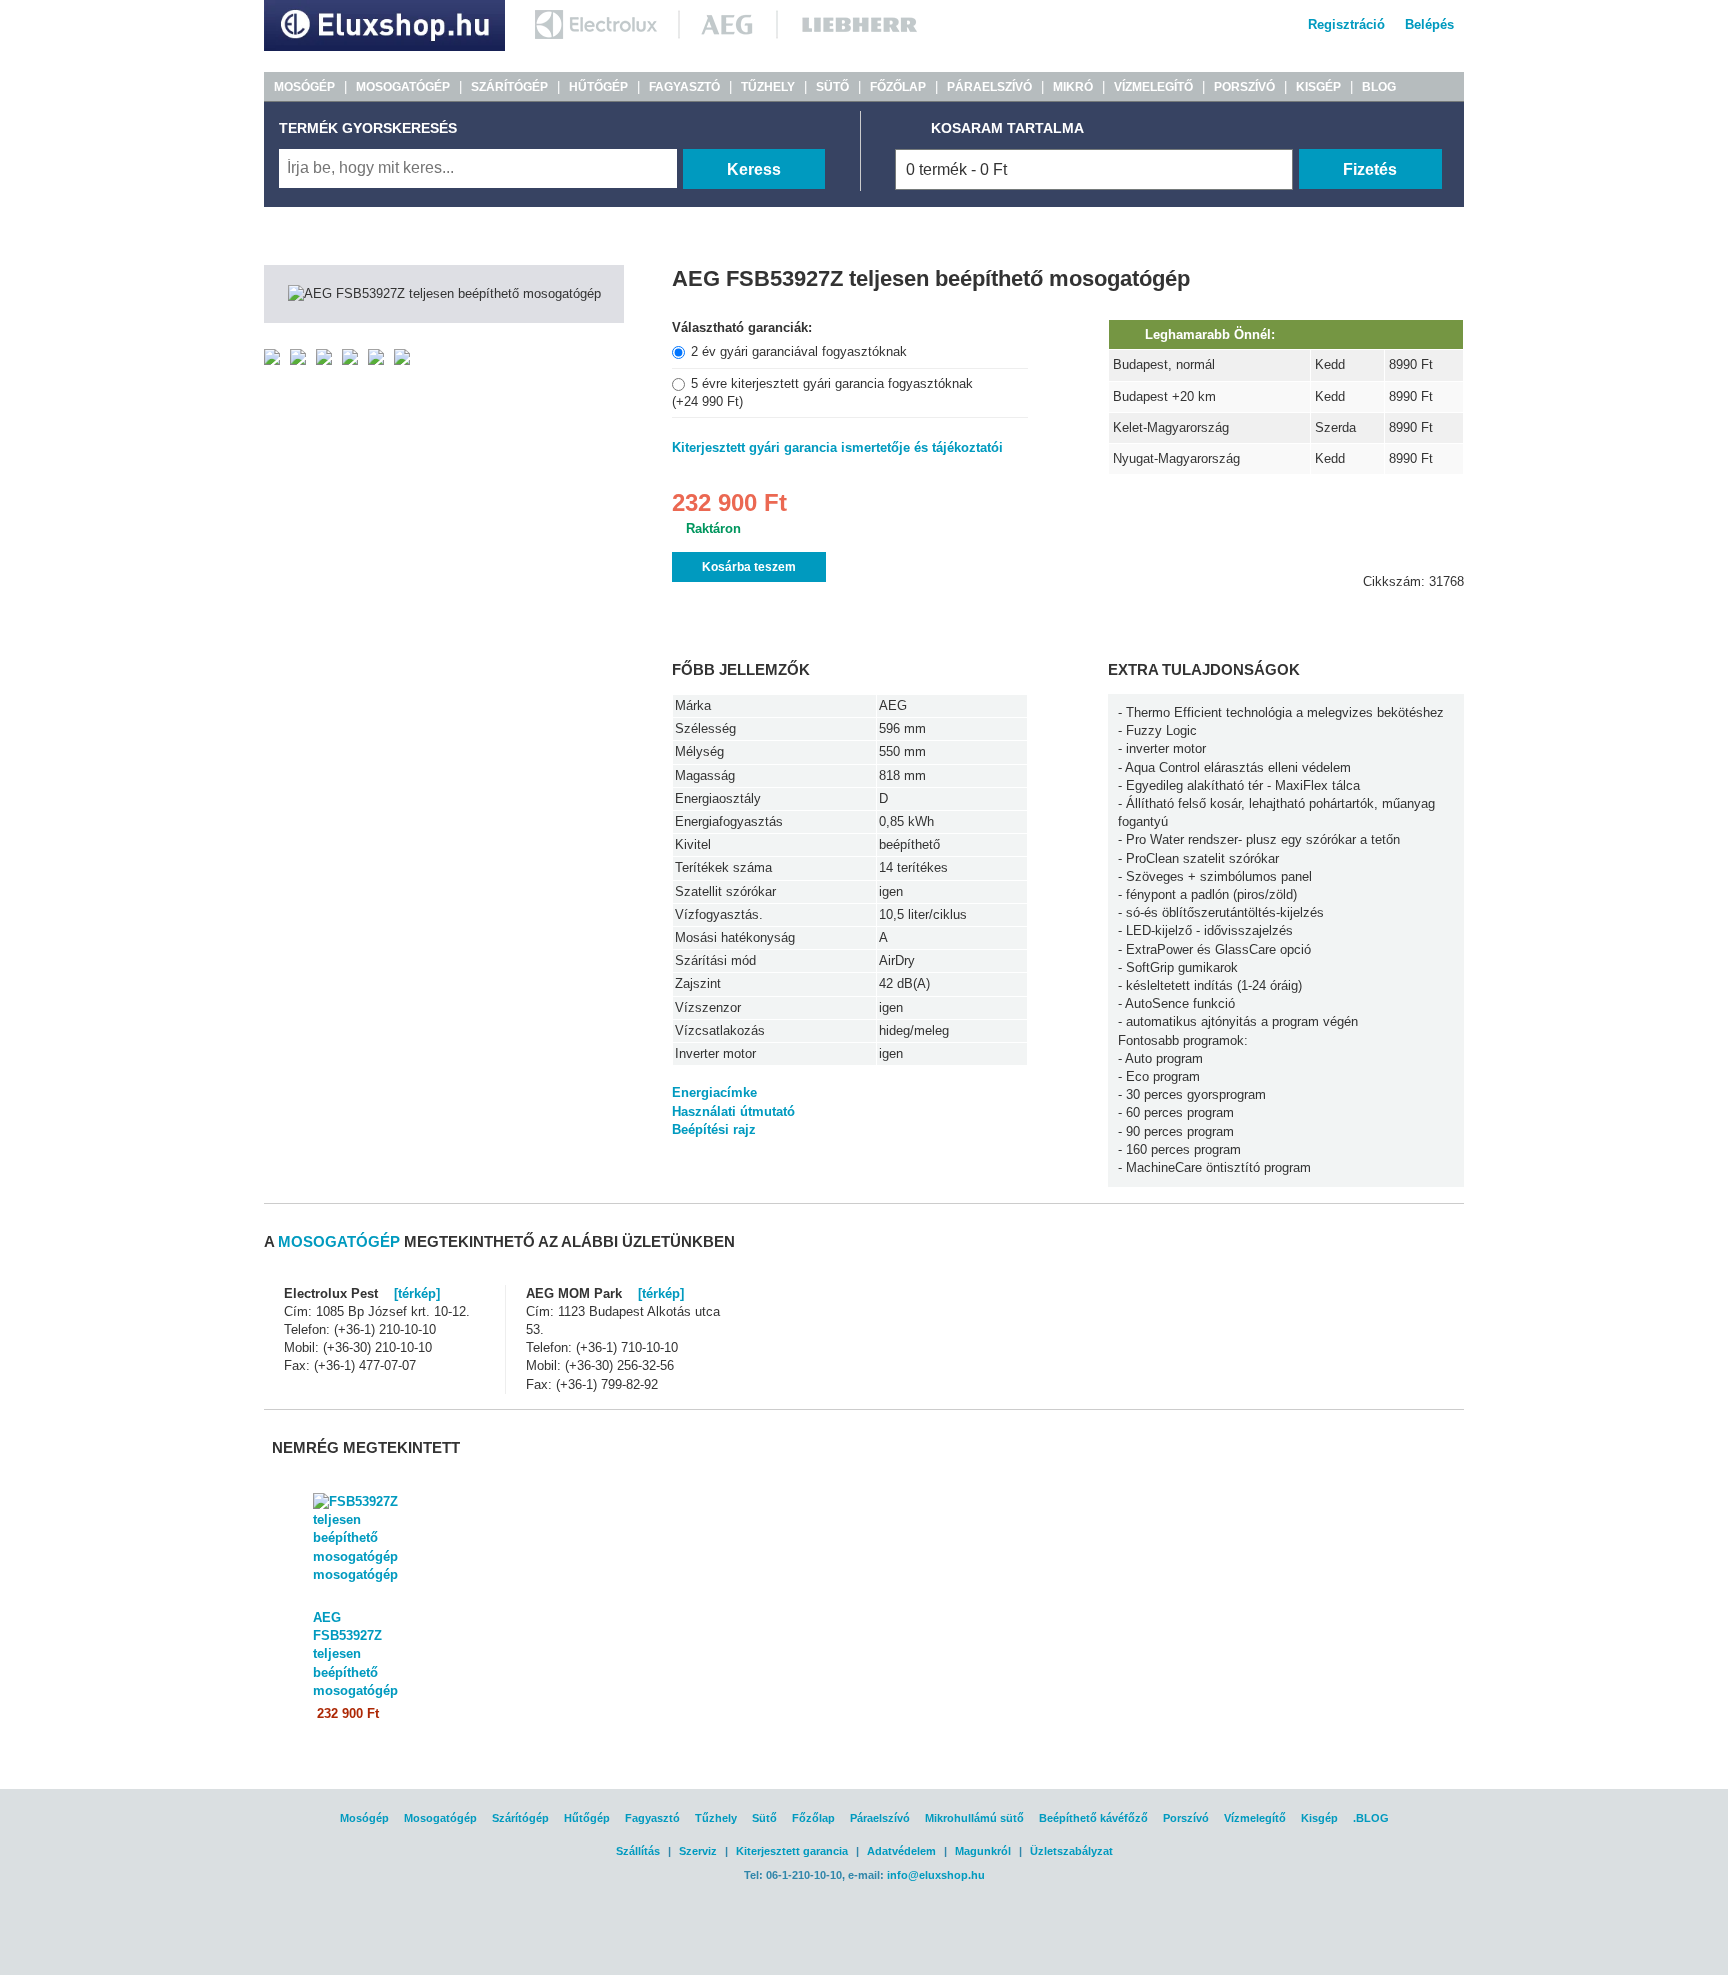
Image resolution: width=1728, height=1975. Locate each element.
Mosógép (364, 1818)
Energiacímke (714, 1092)
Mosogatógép (440, 1818)
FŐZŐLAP (898, 87)
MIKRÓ (1073, 87)
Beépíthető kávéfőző (1093, 1818)
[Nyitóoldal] (384, 46)
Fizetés (1370, 169)
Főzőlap (813, 1818)
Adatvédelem (901, 1851)
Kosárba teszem (749, 567)
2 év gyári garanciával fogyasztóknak (799, 351)
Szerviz (698, 1851)
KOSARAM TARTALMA (1007, 128)
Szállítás (638, 1851)
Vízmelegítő (1255, 1818)
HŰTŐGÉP (598, 87)
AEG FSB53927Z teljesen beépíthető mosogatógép (355, 1654)
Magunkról (983, 1851)
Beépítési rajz (714, 1129)
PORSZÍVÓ (1244, 87)
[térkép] (417, 1293)
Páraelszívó (880, 1818)
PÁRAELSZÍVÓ (989, 87)
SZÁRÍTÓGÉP (509, 87)
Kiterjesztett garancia (792, 1851)
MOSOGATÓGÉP (403, 87)
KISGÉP (1318, 87)
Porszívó (1186, 1818)
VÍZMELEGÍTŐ (1153, 87)
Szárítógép (520, 1818)
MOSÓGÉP (304, 87)
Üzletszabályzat (1071, 1851)
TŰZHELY (768, 87)
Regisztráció (1346, 24)
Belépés (1429, 24)
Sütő (764, 1818)
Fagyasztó (652, 1818)
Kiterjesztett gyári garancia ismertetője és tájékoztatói (837, 447)
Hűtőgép (587, 1818)
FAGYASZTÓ (684, 87)
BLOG (1379, 87)
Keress (754, 169)
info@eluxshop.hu (936, 1875)
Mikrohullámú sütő (974, 1818)
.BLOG (1371, 1818)
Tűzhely (716, 1818)
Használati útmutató (733, 1111)
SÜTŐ (832, 87)
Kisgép (1319, 1818)
